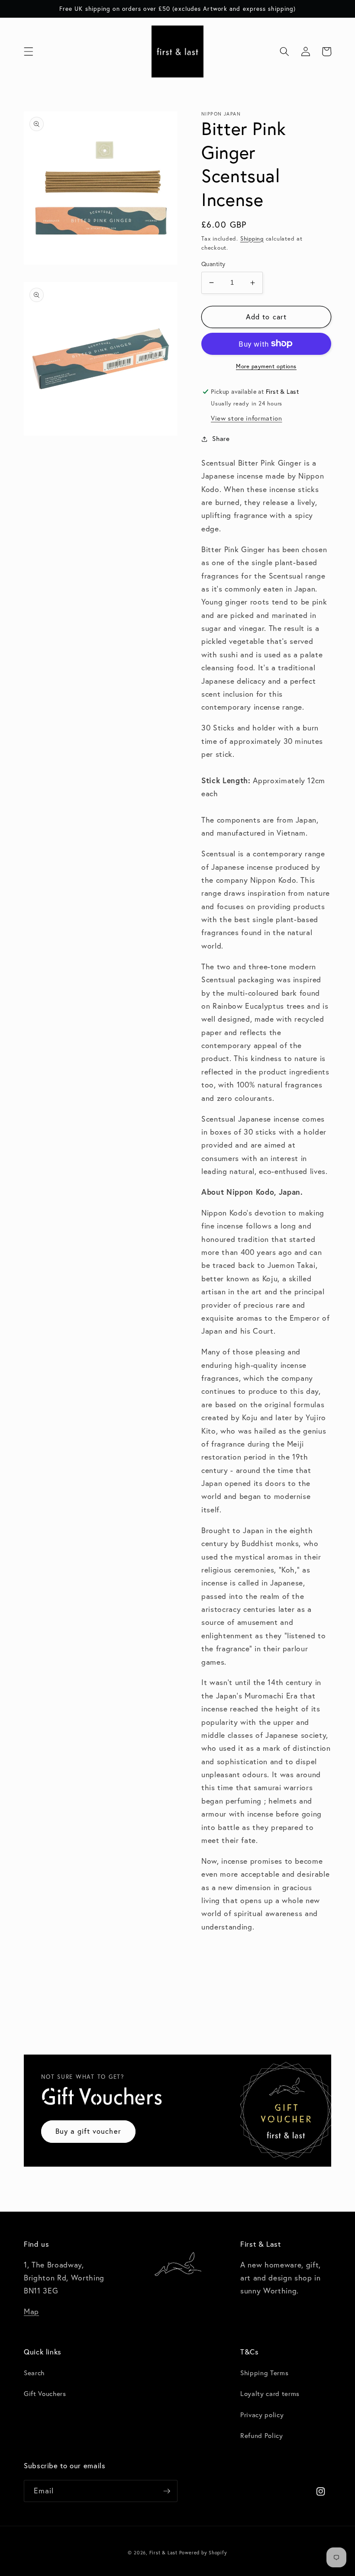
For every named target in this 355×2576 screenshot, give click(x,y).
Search (34, 2373)
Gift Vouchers (45, 2394)
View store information (247, 418)
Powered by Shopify (203, 2553)
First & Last (164, 2553)
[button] (29, 51)
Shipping (252, 238)
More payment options (266, 366)
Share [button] (221, 439)
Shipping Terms (264, 2373)
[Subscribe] (167, 2491)
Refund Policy (262, 2436)
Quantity (213, 264)
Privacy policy (262, 2415)
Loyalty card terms (270, 2394)
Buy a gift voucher (88, 2131)
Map (31, 2311)
